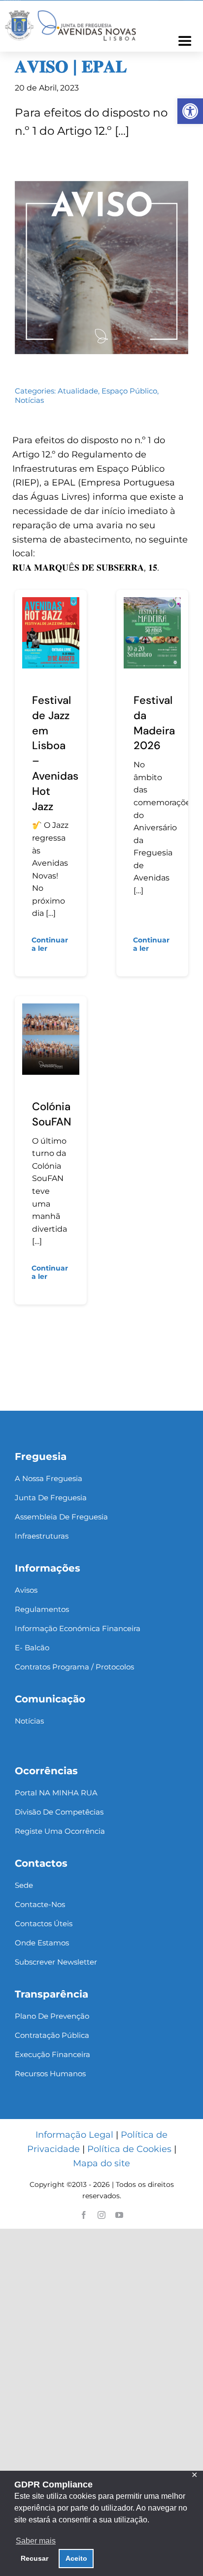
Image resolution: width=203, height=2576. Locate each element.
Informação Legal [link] (74, 2135)
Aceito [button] (76, 2558)
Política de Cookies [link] (129, 2149)
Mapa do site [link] (101, 2163)
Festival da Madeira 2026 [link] (154, 723)
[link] (190, 111)
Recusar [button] (34, 2558)
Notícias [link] (29, 400)
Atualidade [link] (78, 391)
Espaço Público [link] (129, 391)
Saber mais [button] (36, 2541)
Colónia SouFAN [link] (51, 1114)
